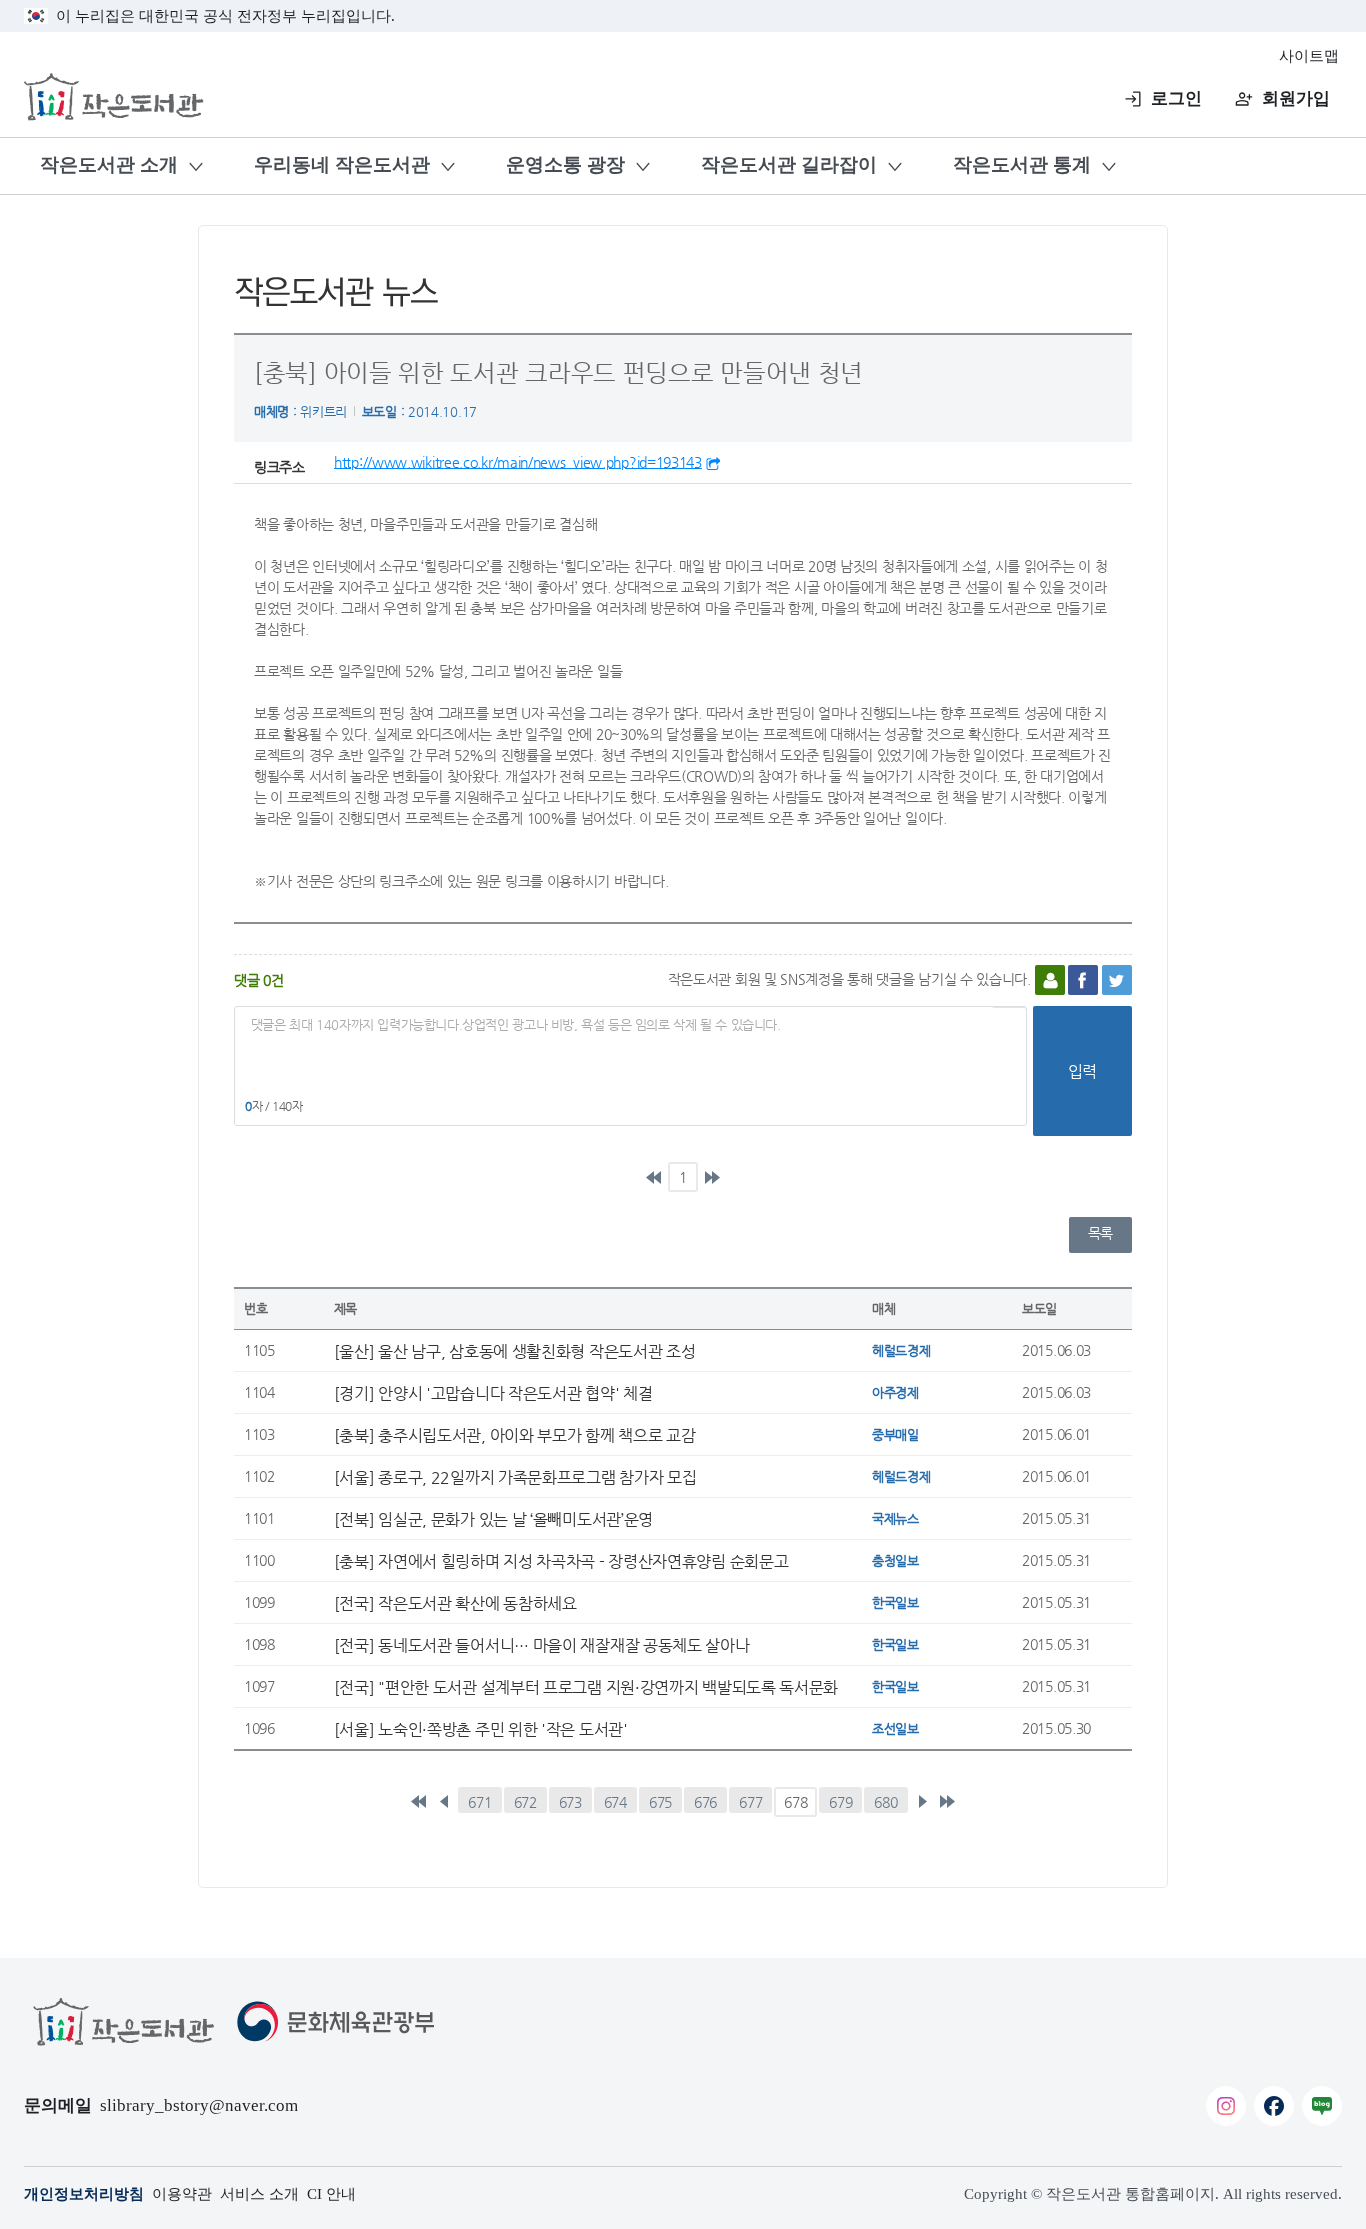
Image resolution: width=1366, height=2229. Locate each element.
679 (840, 1802)
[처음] (654, 1177)
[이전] (444, 1802)
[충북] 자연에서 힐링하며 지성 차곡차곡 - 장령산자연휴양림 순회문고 (561, 1561)
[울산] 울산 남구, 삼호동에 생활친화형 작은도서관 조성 (515, 1351)
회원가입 (1296, 98)
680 (885, 1802)
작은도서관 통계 (1022, 164)
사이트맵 (1309, 56)
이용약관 (182, 2194)
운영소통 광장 (565, 164)
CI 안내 (331, 2194)
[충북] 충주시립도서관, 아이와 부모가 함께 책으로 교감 (515, 1435)
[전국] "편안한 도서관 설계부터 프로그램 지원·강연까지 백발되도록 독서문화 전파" (586, 1687)
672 (525, 1802)
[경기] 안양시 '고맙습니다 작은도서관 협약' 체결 (493, 1393)
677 (750, 1802)
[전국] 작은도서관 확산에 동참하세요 (455, 1603)
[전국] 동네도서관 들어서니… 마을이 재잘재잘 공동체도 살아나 (542, 1645)
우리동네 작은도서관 (342, 164)
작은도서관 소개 (109, 164)
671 (479, 1802)
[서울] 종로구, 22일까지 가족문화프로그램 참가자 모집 (515, 1477)
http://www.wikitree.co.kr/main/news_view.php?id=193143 (518, 462)
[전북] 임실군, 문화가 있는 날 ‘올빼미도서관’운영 (493, 1519)
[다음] (921, 1802)
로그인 (1176, 98)
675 (660, 1802)
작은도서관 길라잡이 (789, 164)
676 (705, 1802)
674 (615, 1802)
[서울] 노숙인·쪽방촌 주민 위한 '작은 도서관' (481, 1729)
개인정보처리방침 (84, 2194)
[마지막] (711, 1177)
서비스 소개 (259, 2194)
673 (570, 1802)
